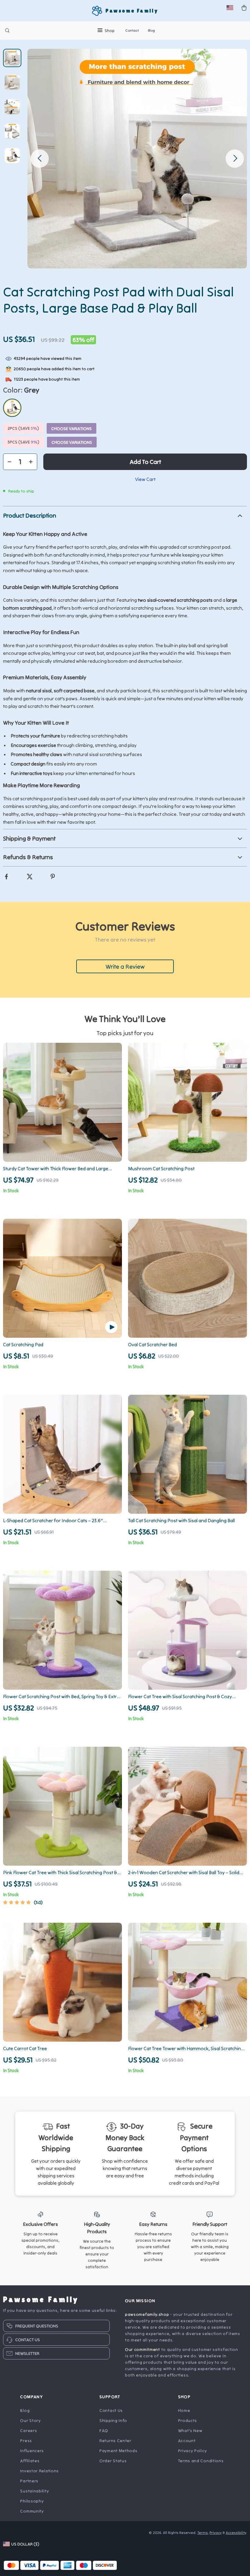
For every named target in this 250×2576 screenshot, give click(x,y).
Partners (29, 2481)
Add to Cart (145, 462)
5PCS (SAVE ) (23, 442)
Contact (132, 30)
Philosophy (32, 2501)
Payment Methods (118, 2451)
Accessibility (236, 2533)
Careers (29, 2431)
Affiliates (30, 2461)
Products (188, 2420)
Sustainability (34, 2491)
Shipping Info (113, 2420)
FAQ (104, 2431)
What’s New (190, 2431)
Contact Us (111, 2410)
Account (187, 2441)
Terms (202, 2533)
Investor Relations (39, 2471)
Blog (151, 30)
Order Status (113, 2461)
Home (184, 2410)
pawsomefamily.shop (147, 2314)
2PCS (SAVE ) (23, 428)
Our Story (30, 2420)
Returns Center (115, 2441)
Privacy (216, 2533)
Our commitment (143, 2349)
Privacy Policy (193, 2451)
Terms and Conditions (201, 2461)
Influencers (32, 2451)
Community (32, 2511)
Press (26, 2441)
